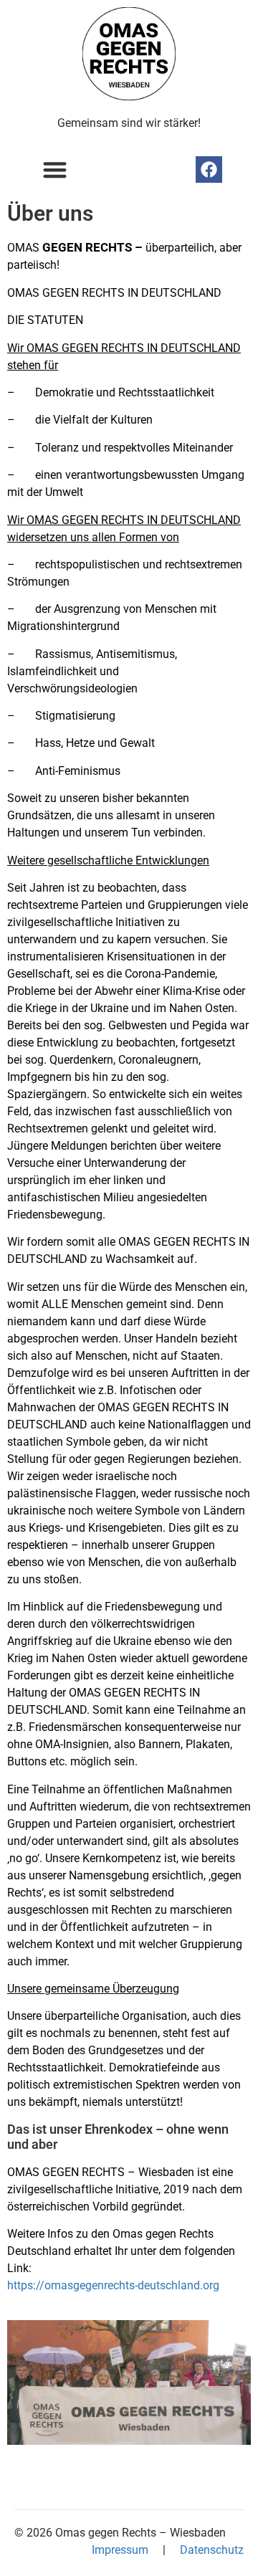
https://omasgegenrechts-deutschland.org (113, 2285)
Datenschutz (212, 2550)
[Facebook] (209, 170)
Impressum (120, 2550)
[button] (55, 170)
